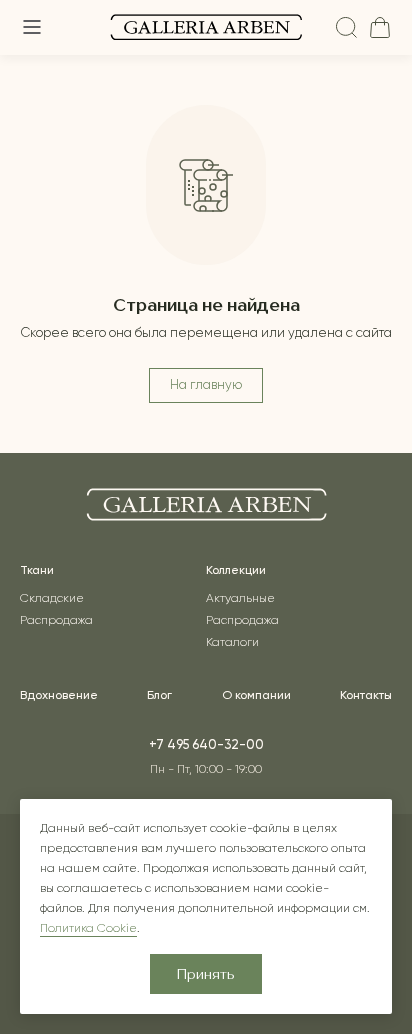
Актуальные (240, 599)
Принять (206, 975)
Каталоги (232, 643)
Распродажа (56, 621)
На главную (206, 385)
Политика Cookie (88, 929)
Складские (52, 599)
